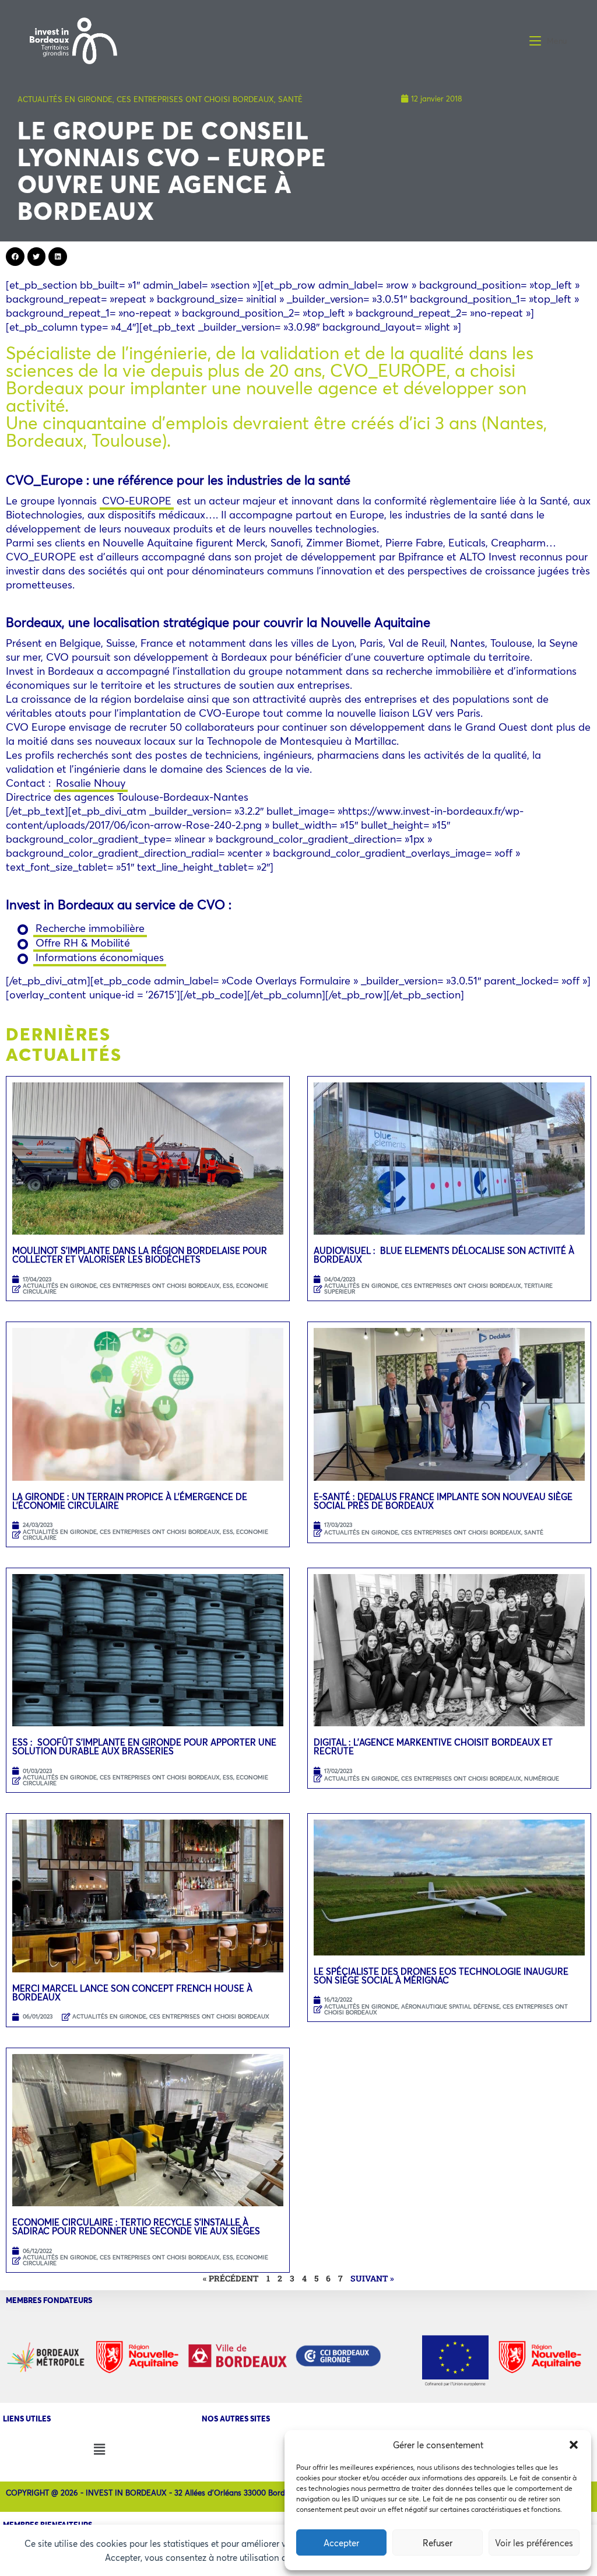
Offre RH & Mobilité (83, 942)
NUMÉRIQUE (542, 1778)
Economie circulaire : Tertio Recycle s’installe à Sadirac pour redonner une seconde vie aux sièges (136, 2226)
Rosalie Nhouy (91, 783)
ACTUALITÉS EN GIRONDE (65, 99)
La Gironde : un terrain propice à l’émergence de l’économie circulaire (130, 1501)
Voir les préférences (534, 2543)
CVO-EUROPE (137, 500)
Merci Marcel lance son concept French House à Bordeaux (132, 1993)
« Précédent (231, 2278)
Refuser (438, 2543)
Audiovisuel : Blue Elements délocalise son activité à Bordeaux (444, 1255)
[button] (574, 2445)
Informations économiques (100, 957)
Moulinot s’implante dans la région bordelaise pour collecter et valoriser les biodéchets (140, 1255)
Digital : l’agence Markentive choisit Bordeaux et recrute (433, 1746)
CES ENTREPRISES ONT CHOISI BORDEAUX (195, 99)
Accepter (341, 2543)
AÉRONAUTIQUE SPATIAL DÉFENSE (450, 2007)
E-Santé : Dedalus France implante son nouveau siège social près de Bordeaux (443, 1501)
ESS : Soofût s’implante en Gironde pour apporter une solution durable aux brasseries (144, 1746)
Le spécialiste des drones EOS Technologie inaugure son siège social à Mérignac (441, 1976)
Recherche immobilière (90, 928)
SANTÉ (290, 99)
